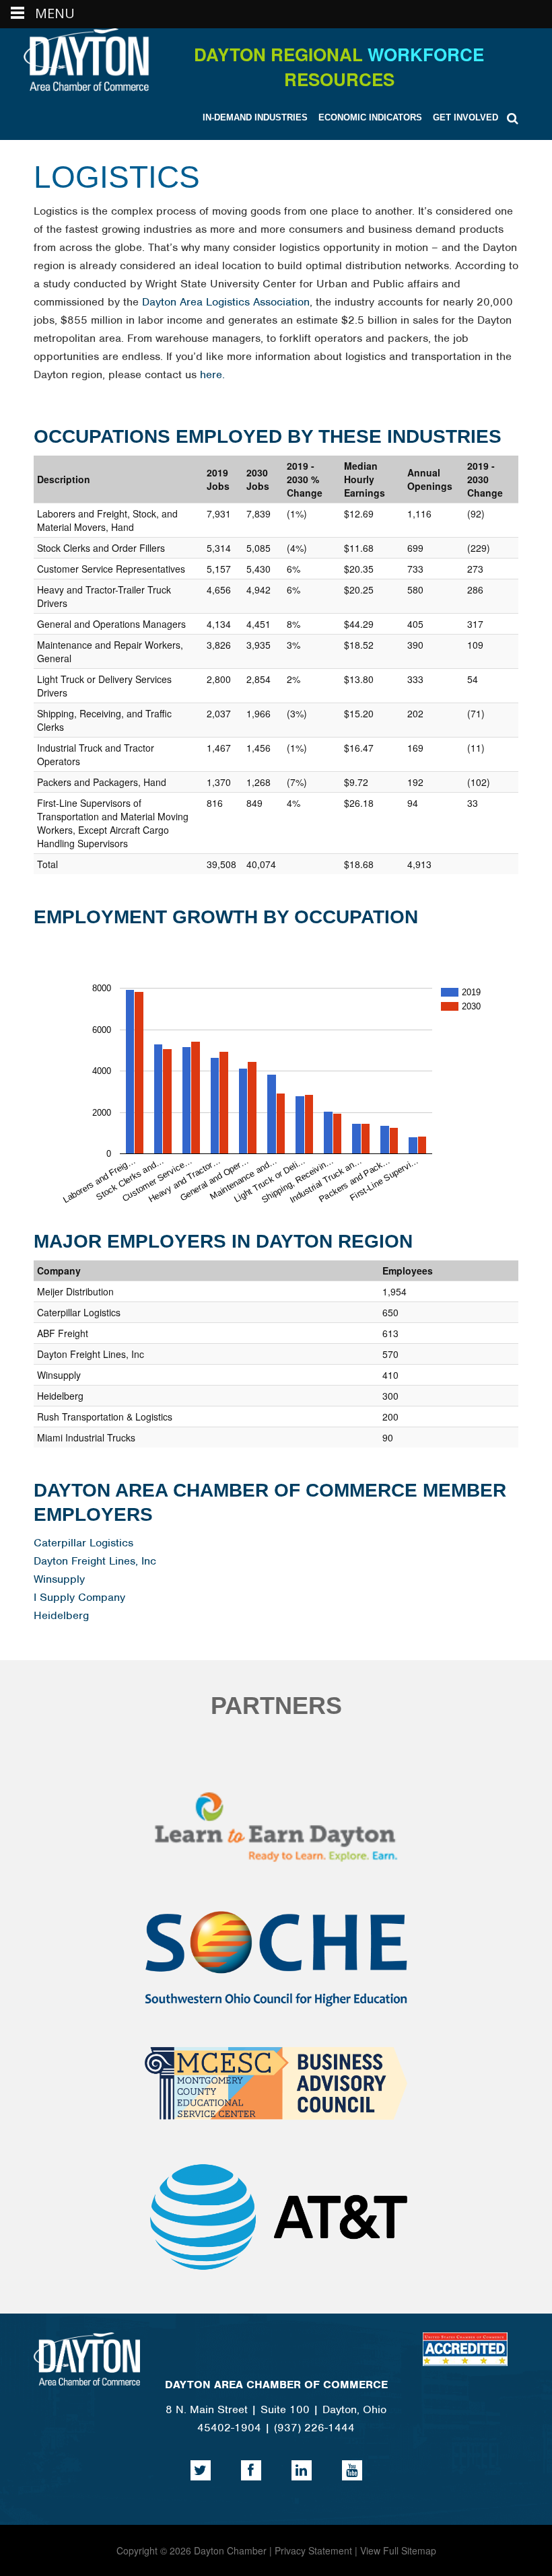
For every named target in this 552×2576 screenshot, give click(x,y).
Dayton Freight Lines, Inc (95, 1561)
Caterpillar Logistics (83, 1543)
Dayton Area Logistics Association (226, 302)
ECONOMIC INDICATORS (370, 117)
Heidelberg (61, 1615)
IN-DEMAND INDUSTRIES (255, 117)
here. (212, 374)
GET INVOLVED (465, 117)
